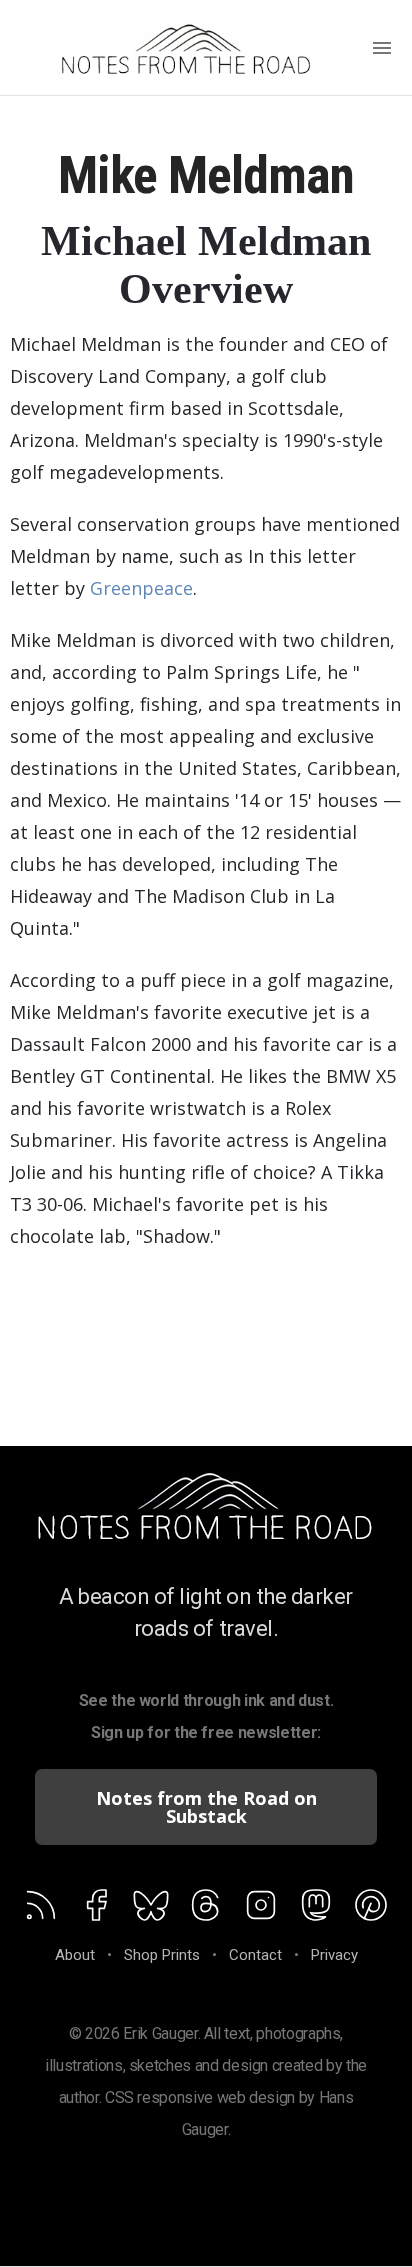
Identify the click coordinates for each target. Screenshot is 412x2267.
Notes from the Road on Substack (206, 1807)
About (75, 1955)
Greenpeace (141, 588)
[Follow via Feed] (41, 1909)
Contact (255, 1955)
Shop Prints (162, 1955)
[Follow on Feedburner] (151, 1909)
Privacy (334, 1955)
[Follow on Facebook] (96, 1909)
